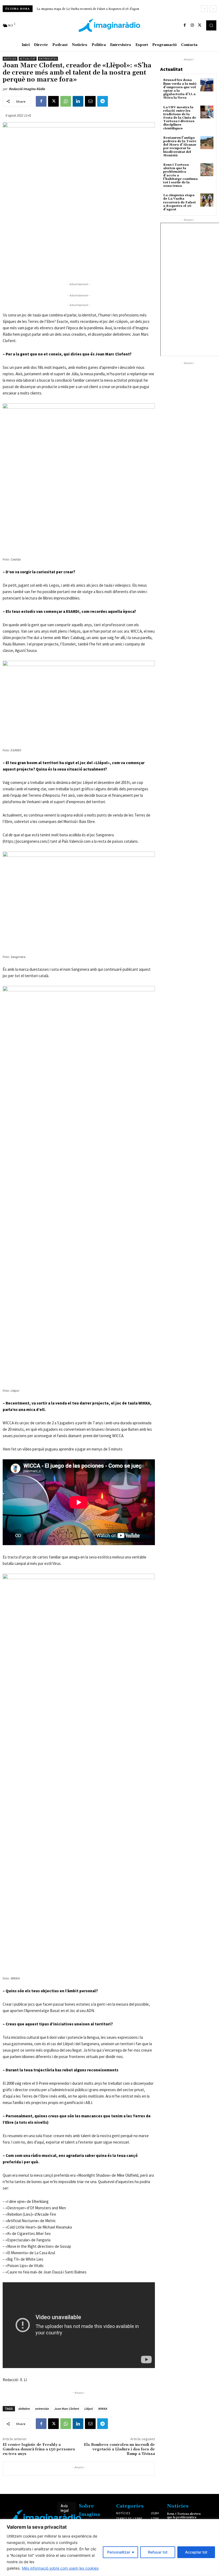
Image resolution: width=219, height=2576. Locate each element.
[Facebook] (185, 25)
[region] (109, 2548)
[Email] (90, 101)
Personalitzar (119, 2552)
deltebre (24, 2409)
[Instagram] (192, 25)
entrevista (42, 2409)
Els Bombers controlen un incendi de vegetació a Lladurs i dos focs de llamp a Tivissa (119, 2449)
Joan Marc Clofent (66, 2409)
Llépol (88, 2409)
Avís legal (65, 2508)
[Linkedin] (78, 101)
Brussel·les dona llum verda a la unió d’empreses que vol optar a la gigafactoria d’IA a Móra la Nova (180, 89)
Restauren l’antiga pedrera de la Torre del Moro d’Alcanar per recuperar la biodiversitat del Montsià (180, 147)
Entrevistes (48, 59)
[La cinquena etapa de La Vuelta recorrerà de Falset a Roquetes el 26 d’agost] (207, 200)
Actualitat (28, 59)
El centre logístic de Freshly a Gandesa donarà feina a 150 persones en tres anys (39, 2449)
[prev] (204, 9)
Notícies (10, 59)
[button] (211, 25)
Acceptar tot (196, 2552)
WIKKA (103, 2409)
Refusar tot (158, 2552)
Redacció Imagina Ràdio (27, 89)
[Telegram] (103, 101)
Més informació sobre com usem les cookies (60, 2568)
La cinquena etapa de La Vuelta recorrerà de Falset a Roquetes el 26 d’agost (88, 9)
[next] (213, 9)
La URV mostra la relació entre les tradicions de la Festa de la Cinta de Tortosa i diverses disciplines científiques (180, 118)
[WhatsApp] (66, 101)
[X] (200, 25)
